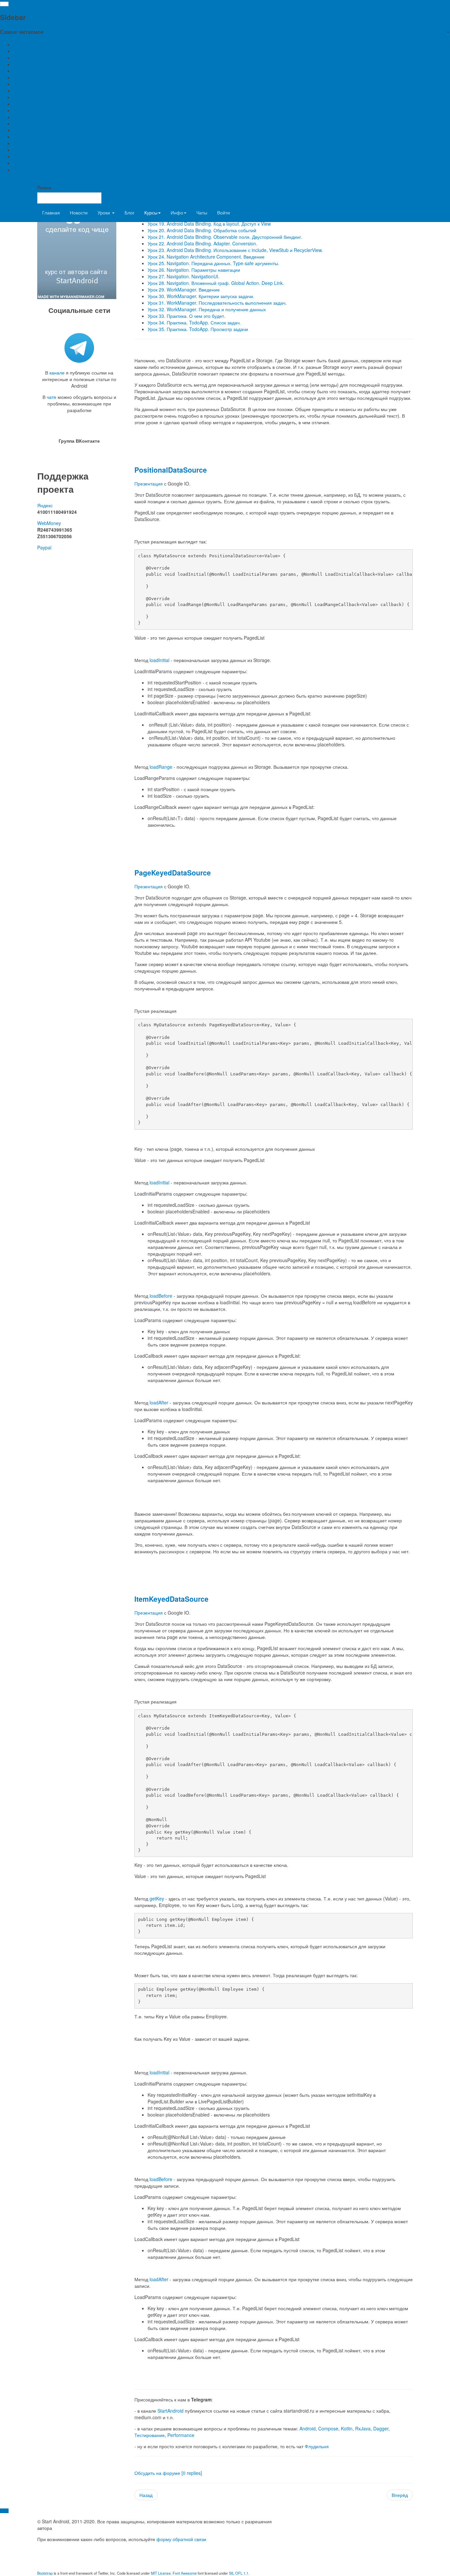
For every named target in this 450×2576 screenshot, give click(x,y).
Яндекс (45, 505)
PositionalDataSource (171, 470)
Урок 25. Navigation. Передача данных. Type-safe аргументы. (213, 263)
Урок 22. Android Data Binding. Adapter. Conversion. (202, 243)
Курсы (151, 212)
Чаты (202, 212)
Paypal (44, 547)
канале (57, 373)
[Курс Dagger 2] (77, 233)
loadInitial (159, 660)
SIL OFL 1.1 (239, 2573)
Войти (224, 212)
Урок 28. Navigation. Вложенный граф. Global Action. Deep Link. (216, 283)
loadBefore (161, 1296)
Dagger (381, 2428)
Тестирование (150, 2435)
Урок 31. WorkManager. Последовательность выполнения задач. (217, 303)
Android (308, 2428)
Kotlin (347, 2428)
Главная (51, 212)
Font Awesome (185, 2573)
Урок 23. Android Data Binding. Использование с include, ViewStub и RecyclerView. (235, 250)
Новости (79, 212)
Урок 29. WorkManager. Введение (184, 290)
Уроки (104, 212)
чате (52, 397)
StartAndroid (170, 2411)
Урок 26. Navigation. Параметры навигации (194, 270)
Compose (328, 2428)
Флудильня (317, 2446)
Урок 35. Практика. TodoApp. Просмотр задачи (198, 329)
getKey (157, 1898)
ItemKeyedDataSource (171, 1599)
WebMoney (49, 523)
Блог (129, 212)
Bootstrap (45, 2573)
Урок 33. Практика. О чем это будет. (186, 316)
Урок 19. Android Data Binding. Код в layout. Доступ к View (209, 224)
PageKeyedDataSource (173, 873)
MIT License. (161, 2573)
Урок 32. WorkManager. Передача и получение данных (207, 309)
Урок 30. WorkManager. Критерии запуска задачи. (201, 296)
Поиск (44, 187)
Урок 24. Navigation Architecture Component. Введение (206, 257)
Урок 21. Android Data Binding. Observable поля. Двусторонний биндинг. (225, 237)
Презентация (149, 484)
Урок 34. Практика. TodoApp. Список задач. (194, 322)
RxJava (363, 2428)
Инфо (177, 212)
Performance (181, 2435)
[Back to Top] (4, 2511)
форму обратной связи (181, 2539)
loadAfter (159, 1402)
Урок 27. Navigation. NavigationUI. (183, 276)
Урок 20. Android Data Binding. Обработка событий (202, 230)
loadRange (161, 767)
